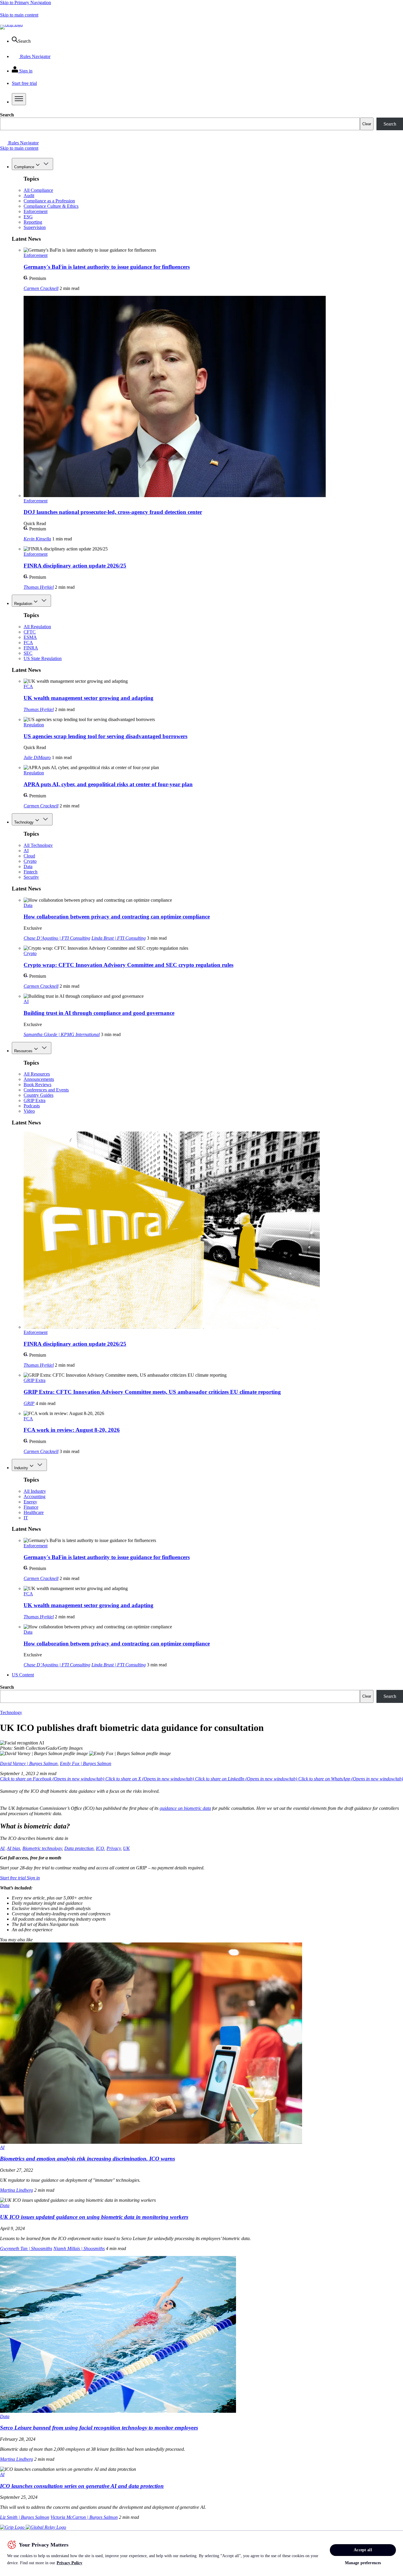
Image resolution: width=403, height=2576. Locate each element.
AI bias (13, 1848)
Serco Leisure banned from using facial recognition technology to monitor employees (99, 2428)
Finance (31, 1507)
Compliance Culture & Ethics (51, 206)
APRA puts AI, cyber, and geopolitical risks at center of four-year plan (108, 784)
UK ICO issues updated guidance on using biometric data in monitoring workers (94, 2217)
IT (26, 1518)
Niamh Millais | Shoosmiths (79, 2248)
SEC (28, 653)
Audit (29, 196)
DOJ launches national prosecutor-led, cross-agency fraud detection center (113, 512)
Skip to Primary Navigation (26, 3)
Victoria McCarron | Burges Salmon (84, 2517)
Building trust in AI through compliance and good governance (99, 1013)
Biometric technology (42, 1848)
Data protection (79, 1848)
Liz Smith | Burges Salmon (25, 2517)
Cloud (29, 856)
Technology (24, 822)
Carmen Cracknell (41, 288)
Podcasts (32, 1106)
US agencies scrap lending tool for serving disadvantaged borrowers (105, 736)
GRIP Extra (35, 1100)
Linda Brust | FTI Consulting (119, 938)
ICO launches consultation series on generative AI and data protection (82, 2486)
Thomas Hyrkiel (39, 587)
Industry (21, 1468)
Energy (30, 1502)
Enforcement (36, 211)
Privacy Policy (69, 2563)
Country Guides (39, 1095)
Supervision (35, 227)
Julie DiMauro (37, 757)
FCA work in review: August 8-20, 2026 (72, 1430)
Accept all (363, 2550)
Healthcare (34, 1512)
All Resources (37, 1074)
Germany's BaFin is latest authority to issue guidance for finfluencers (107, 267)
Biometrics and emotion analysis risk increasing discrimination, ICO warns (87, 2159)
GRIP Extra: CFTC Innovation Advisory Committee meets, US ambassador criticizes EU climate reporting (152, 1392)
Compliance (24, 167)
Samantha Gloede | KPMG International (62, 1034)
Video (29, 1111)
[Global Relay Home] (46, 2527)
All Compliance (38, 190)
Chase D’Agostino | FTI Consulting (57, 938)
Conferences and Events (46, 1090)
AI (26, 851)
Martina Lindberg (17, 2190)
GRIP (29, 1403)
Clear (367, 124)
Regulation (23, 604)
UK (126, 1848)
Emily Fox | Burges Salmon (86, 1763)
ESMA (30, 637)
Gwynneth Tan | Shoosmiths (26, 2248)
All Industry (35, 1491)
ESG (28, 217)
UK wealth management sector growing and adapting (89, 698)
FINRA (31, 648)
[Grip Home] (13, 2527)
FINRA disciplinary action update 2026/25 (75, 566)
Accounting (35, 1496)
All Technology (38, 845)
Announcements (39, 1079)
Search (7, 115)
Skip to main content (19, 15)
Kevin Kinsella (37, 539)
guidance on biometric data (185, 1808)
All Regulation (37, 627)
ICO (100, 1848)
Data (28, 866)
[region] (201, 2553)
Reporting (33, 222)
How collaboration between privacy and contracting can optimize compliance (117, 917)
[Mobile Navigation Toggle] (19, 99)
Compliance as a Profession (49, 201)
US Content (23, 1675)
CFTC (30, 632)
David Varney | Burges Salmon (29, 1763)
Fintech (31, 872)
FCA (28, 643)
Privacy (114, 1848)
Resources (23, 1051)
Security (31, 877)
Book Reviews (37, 1085)
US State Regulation (43, 658)
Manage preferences (363, 2563)
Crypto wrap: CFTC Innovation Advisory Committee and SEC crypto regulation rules (128, 965)
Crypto (30, 861)
